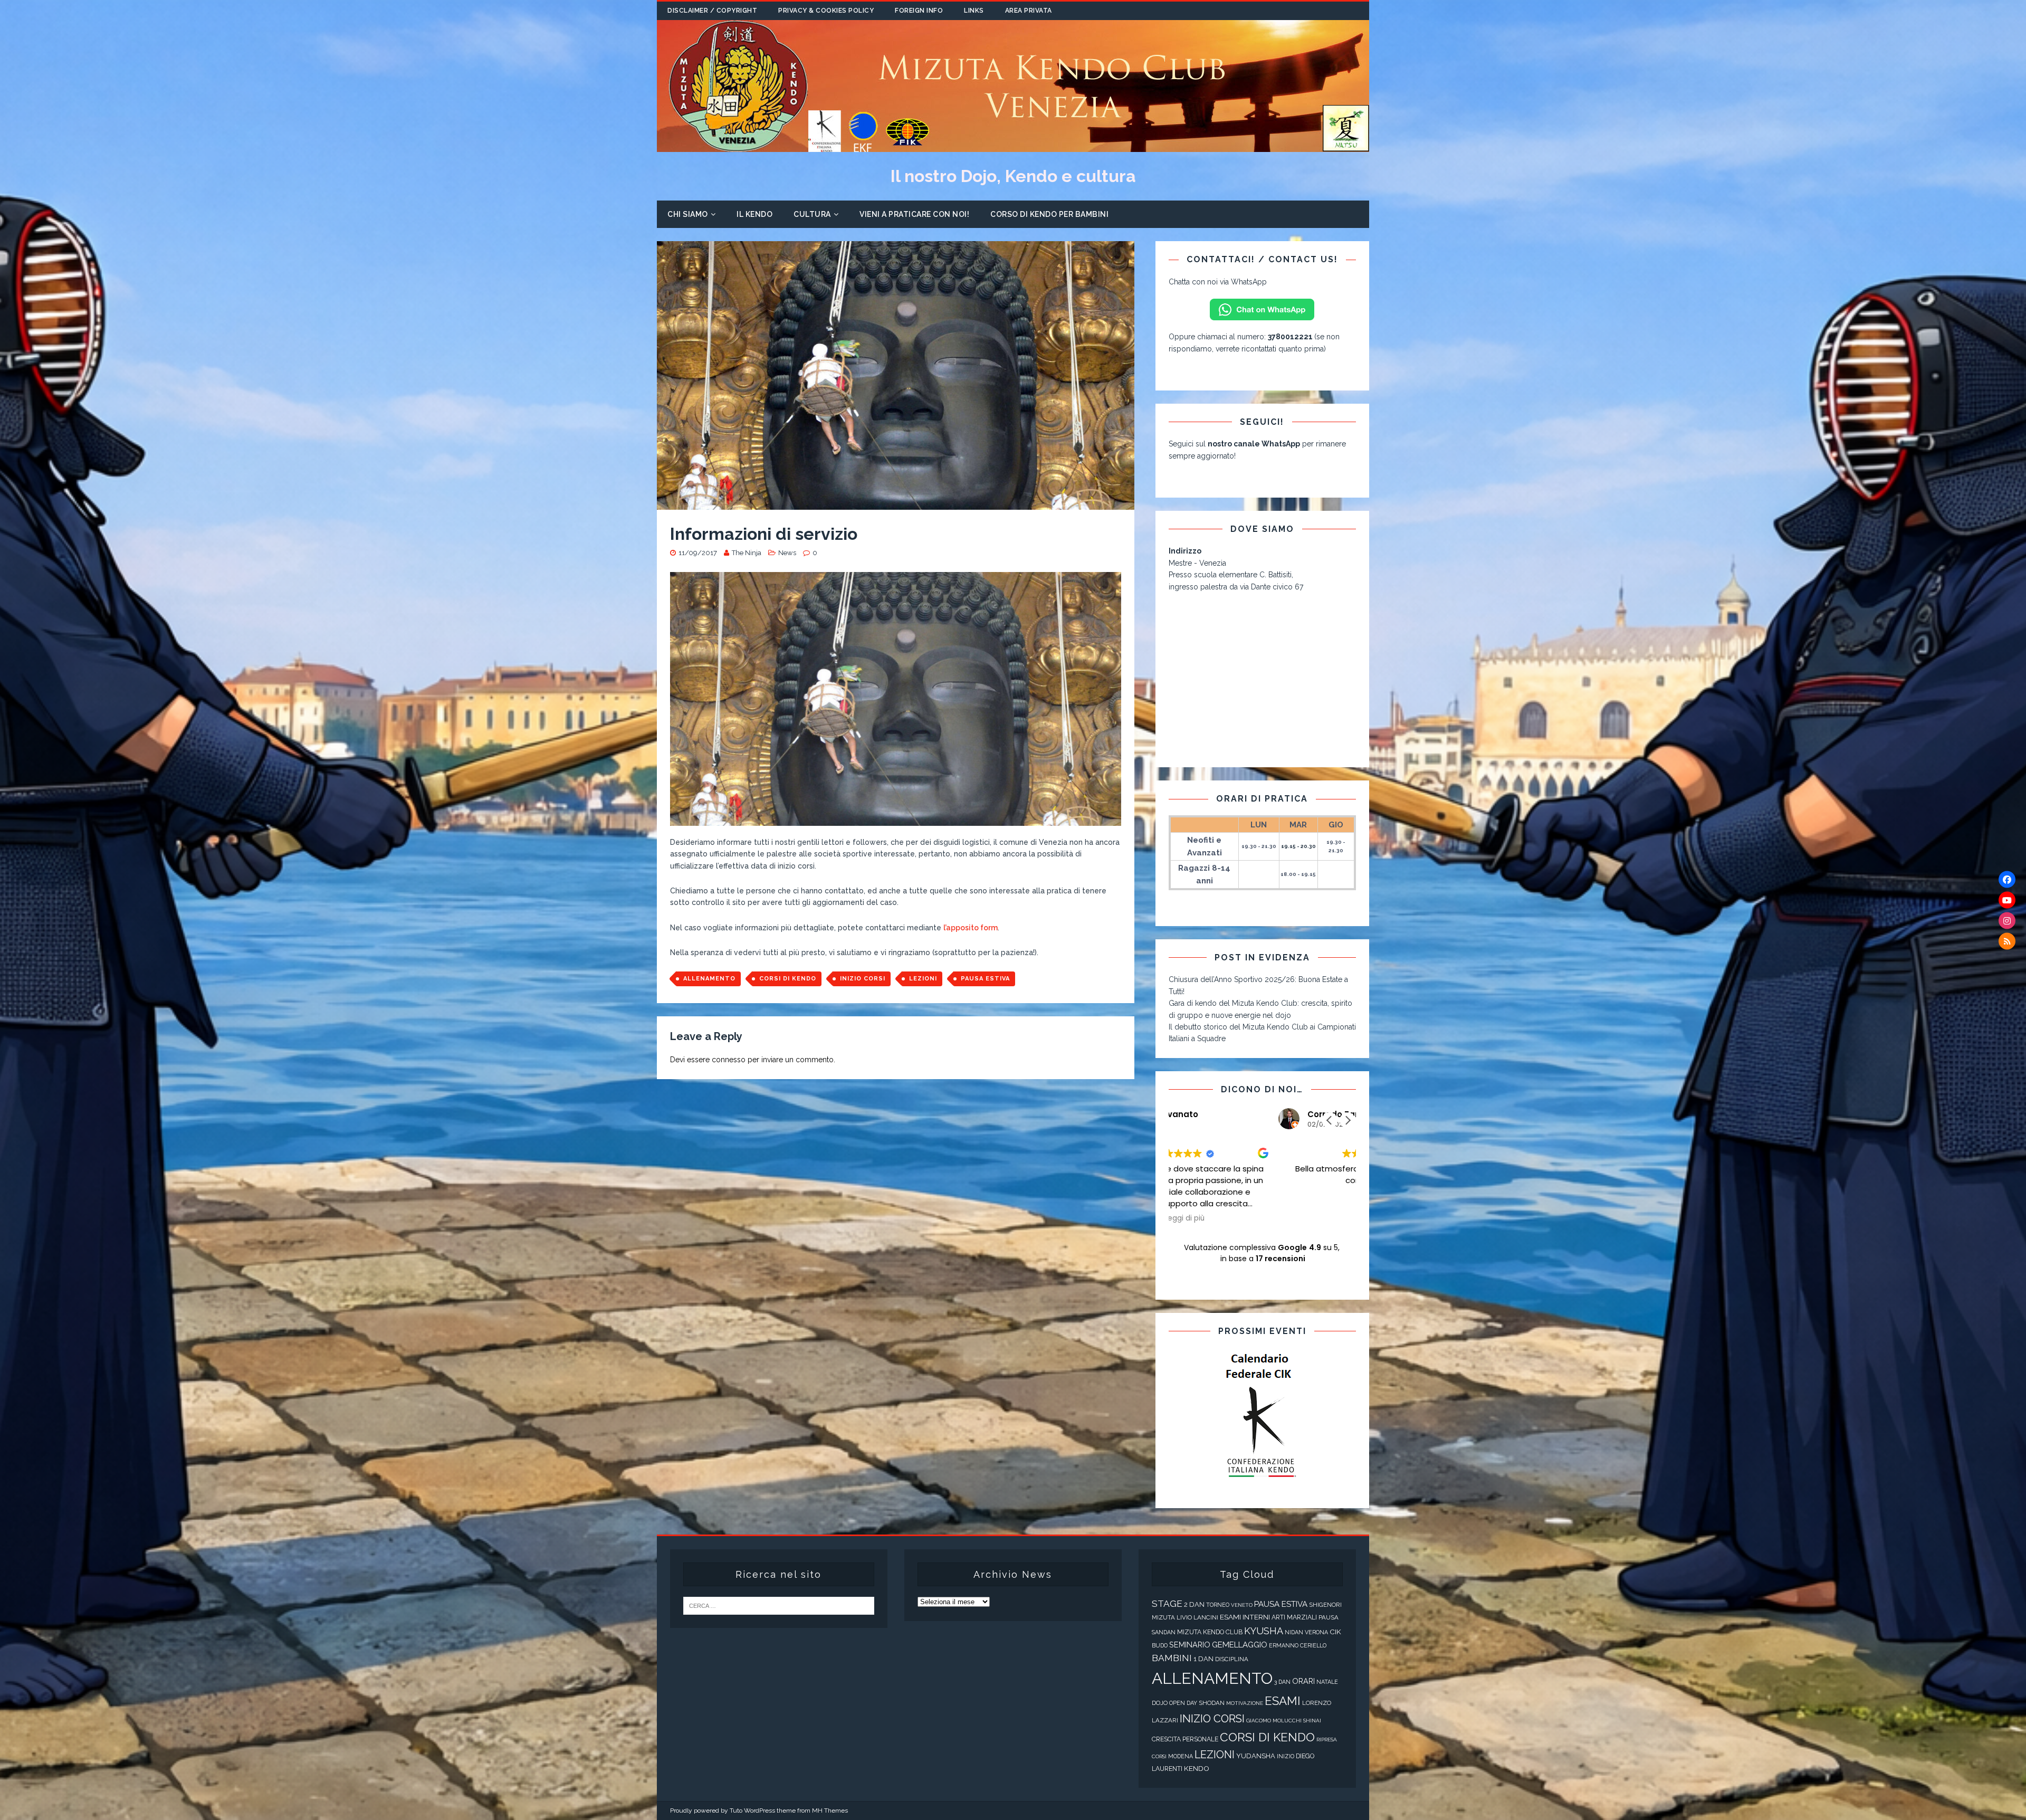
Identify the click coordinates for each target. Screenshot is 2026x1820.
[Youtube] (2007, 900)
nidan (1294, 1632)
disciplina (1232, 1659)
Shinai (1312, 1721)
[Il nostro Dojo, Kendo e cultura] (1013, 146)
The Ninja (747, 553)
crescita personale (1185, 1739)
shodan (1212, 1703)
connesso (729, 1060)
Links (974, 11)
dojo (1160, 1703)
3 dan (1282, 1682)
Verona (1316, 1632)
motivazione (1245, 1703)
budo (1160, 1646)
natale (1327, 1682)
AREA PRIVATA (1029, 11)
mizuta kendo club (1210, 1632)
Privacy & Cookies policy (826, 11)
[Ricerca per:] (779, 1605)
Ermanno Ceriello (1298, 1646)
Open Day (1183, 1703)
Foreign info (919, 11)
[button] (1348, 1120)
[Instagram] (2007, 920)
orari (1303, 1681)
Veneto (1242, 1605)
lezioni (923, 979)
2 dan (1194, 1604)
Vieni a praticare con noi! (914, 214)
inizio (1286, 1756)
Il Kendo (754, 214)
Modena (1181, 1756)
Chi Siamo (688, 214)
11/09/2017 (698, 553)
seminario (1190, 1645)
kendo (1197, 1768)
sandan (1164, 1632)
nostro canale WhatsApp (1254, 444)
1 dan (1203, 1659)
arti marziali (1294, 1617)
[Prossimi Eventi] (1262, 1416)
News (787, 553)
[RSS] (2007, 941)
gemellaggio (1240, 1645)
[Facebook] (2007, 879)
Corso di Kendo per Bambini (1049, 214)
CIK (1335, 1632)
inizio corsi (863, 979)
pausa (1329, 1617)
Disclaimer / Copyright (712, 11)
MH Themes (830, 1811)
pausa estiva (985, 979)
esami (1283, 1701)
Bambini (1172, 1658)
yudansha (1256, 1756)
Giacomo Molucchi (1274, 1721)
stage (1167, 1604)
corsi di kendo (788, 979)
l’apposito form (971, 928)
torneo (1218, 1605)
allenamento (709, 979)
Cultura (812, 214)
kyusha (1264, 1631)
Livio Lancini (1197, 1617)
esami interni (1245, 1617)
